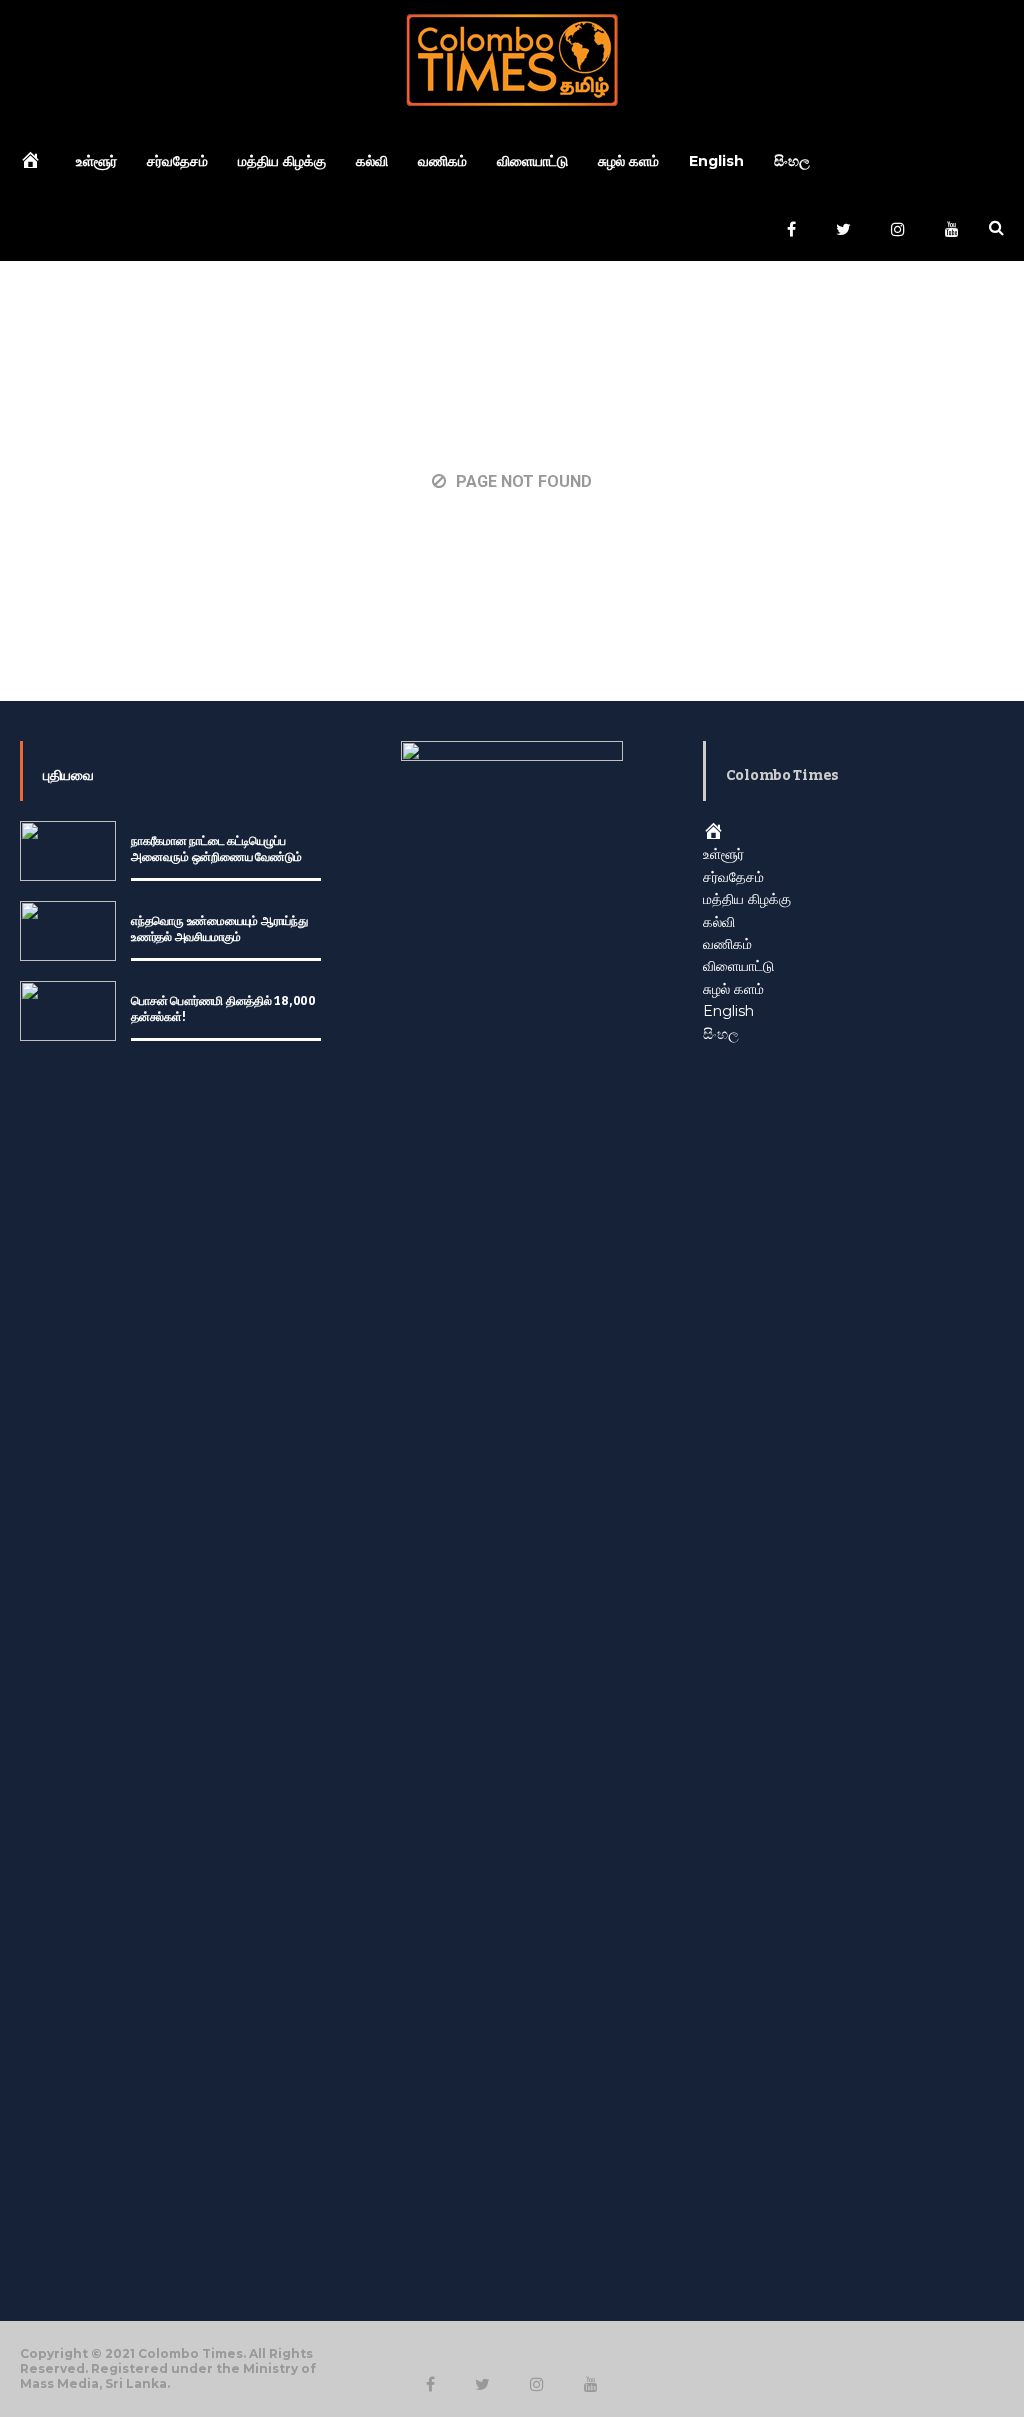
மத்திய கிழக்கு (282, 161)
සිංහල (792, 161)
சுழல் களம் (628, 161)
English (716, 161)
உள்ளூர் (96, 161)
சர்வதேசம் (177, 161)
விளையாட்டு (532, 161)
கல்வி (372, 161)
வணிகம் (442, 161)
